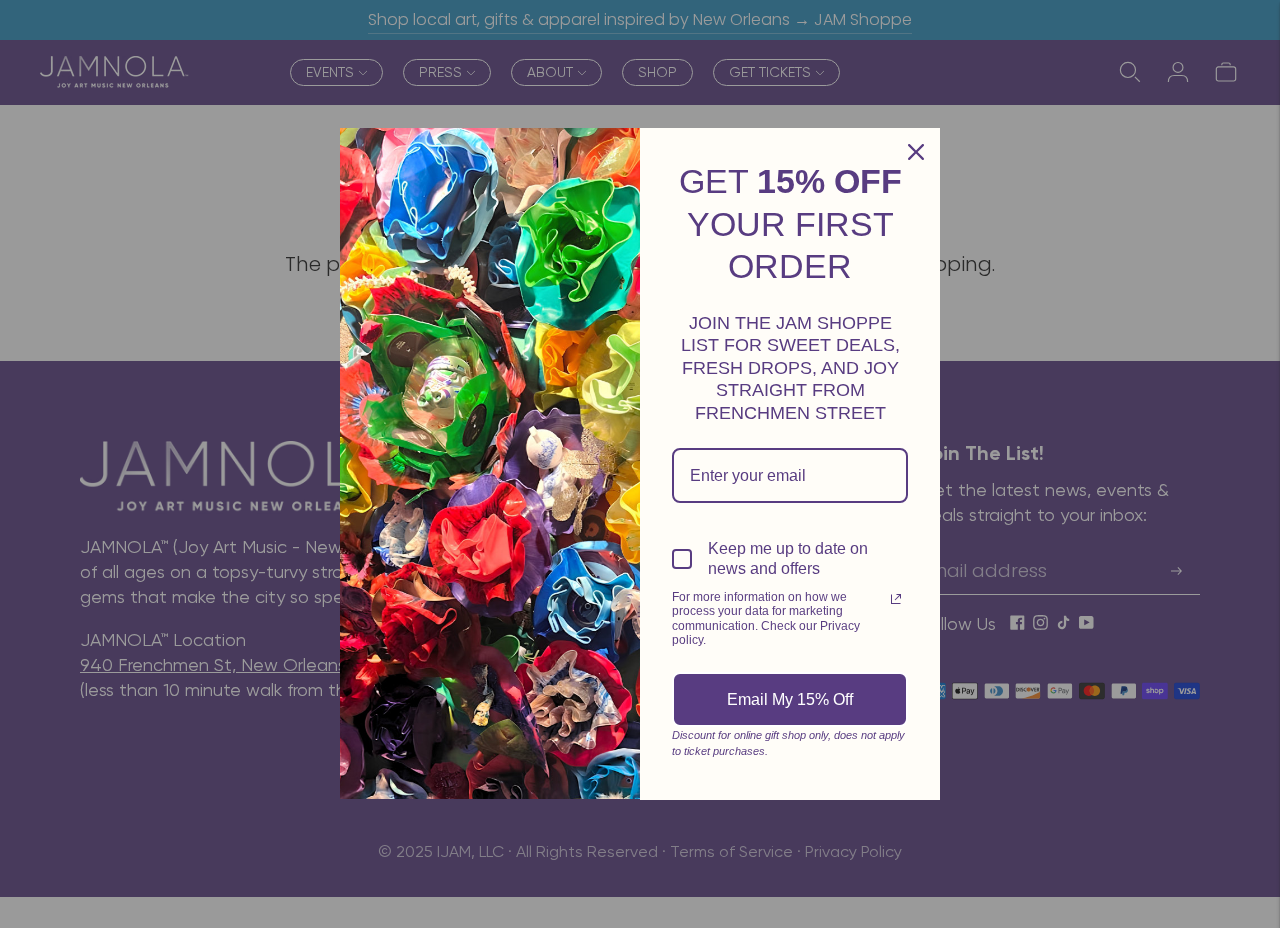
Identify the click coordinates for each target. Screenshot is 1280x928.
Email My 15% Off (790, 699)
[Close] (916, 152)
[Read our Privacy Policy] (896, 599)
